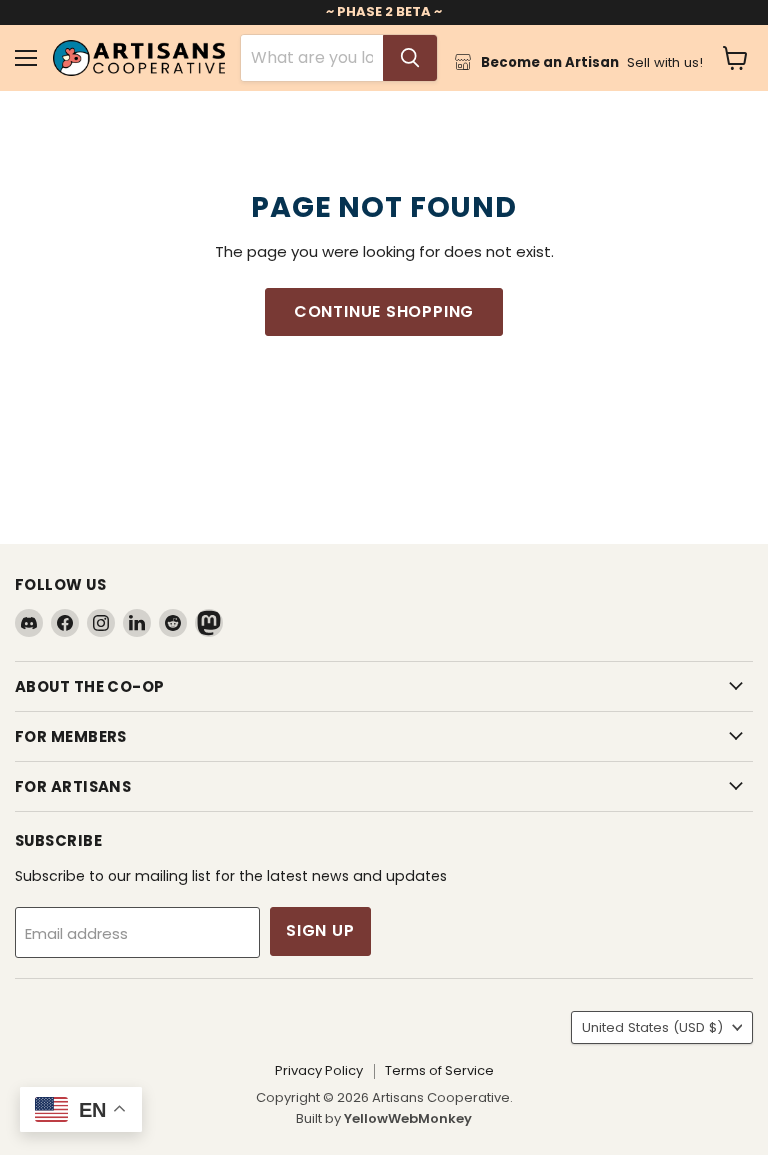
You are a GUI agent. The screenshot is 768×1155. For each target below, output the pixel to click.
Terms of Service (439, 1070)
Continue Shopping (384, 311)
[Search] (410, 58)
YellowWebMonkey (408, 1118)
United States (652, 1027)
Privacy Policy (319, 1070)
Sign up (320, 930)
